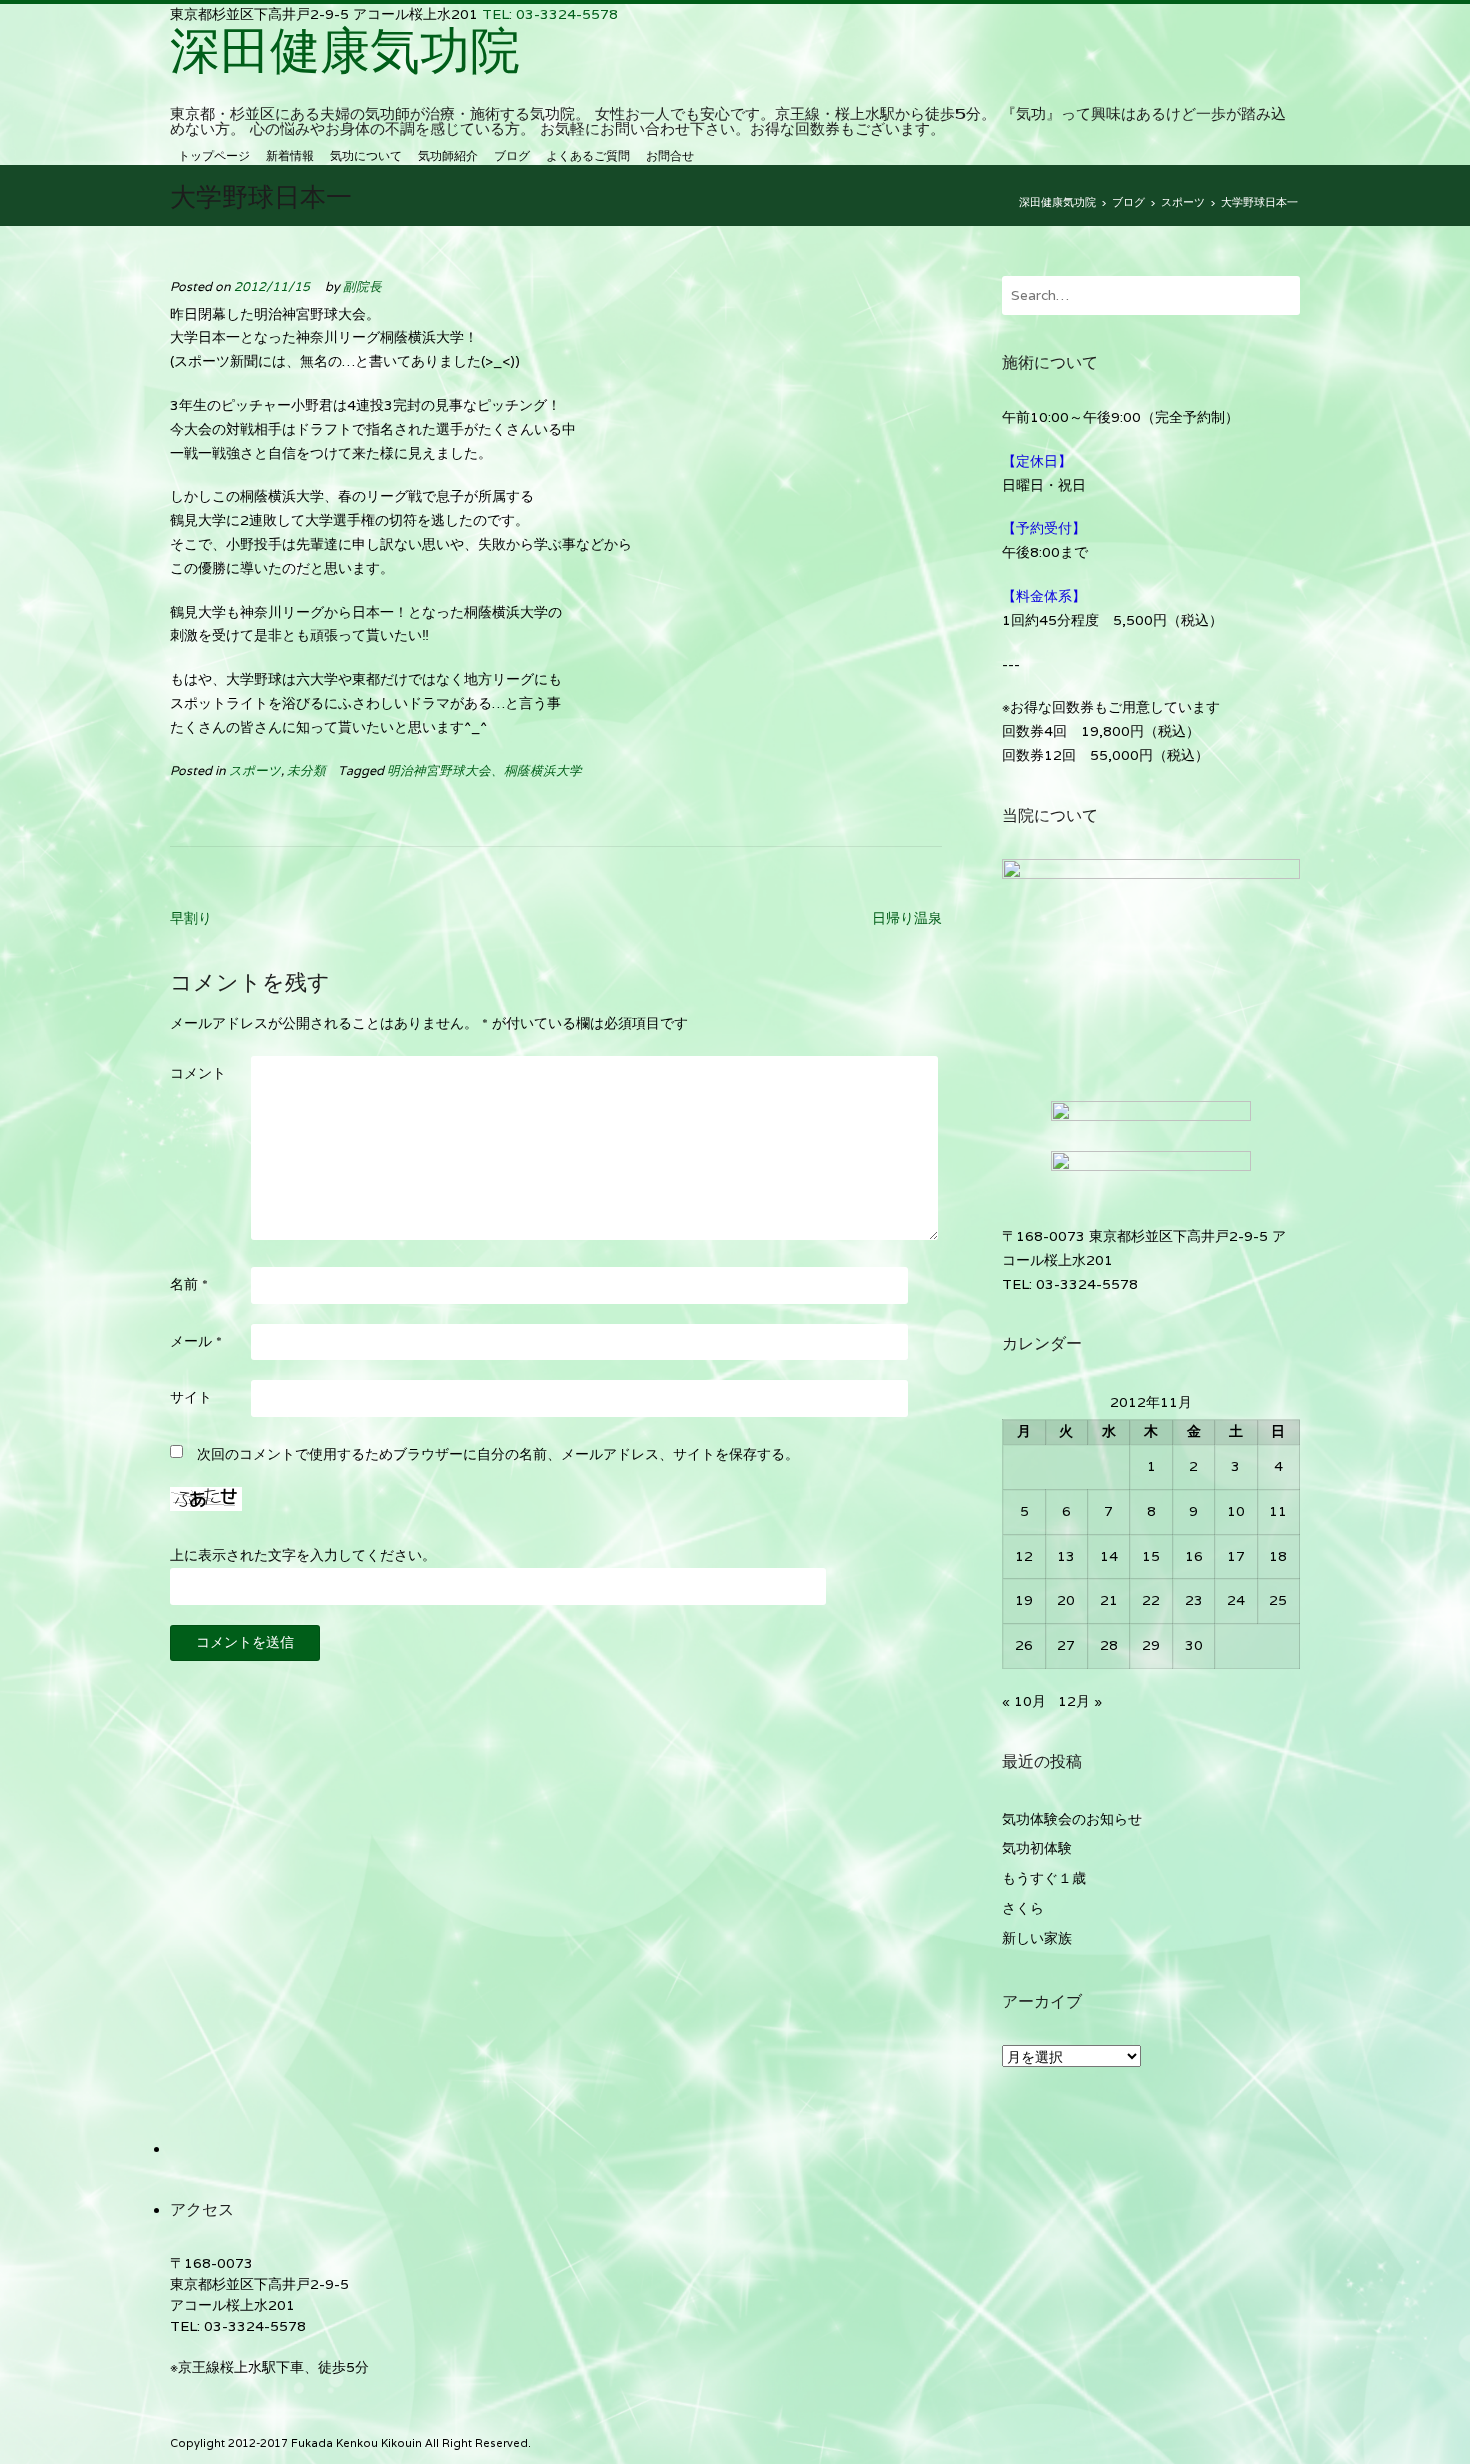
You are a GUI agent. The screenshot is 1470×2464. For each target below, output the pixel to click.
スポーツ (255, 770)
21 (1109, 1600)
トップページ (214, 155)
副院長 (362, 286)
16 (1194, 1556)
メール (196, 1341)
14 (1109, 1556)
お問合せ (670, 155)
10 (1236, 1511)
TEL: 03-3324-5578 (550, 14)
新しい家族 (1037, 1938)
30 (1194, 1645)
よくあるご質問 (588, 155)
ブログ (512, 155)
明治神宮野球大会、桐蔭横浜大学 (484, 770)
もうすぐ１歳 (1044, 1878)
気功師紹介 (448, 155)
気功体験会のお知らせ (1072, 1819)
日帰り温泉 (907, 918)
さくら (1023, 1908)
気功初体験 (1037, 1848)
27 (1066, 1645)
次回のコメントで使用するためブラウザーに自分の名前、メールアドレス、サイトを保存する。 (498, 1454)
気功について (366, 155)
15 (1151, 1556)
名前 (189, 1284)
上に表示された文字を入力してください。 (303, 1555)
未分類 (306, 770)
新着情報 (290, 155)
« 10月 (1024, 1701)
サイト (191, 1397)
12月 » (1080, 1701)
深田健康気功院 (345, 49)
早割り (191, 918)
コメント (198, 1073)
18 (1278, 1556)
